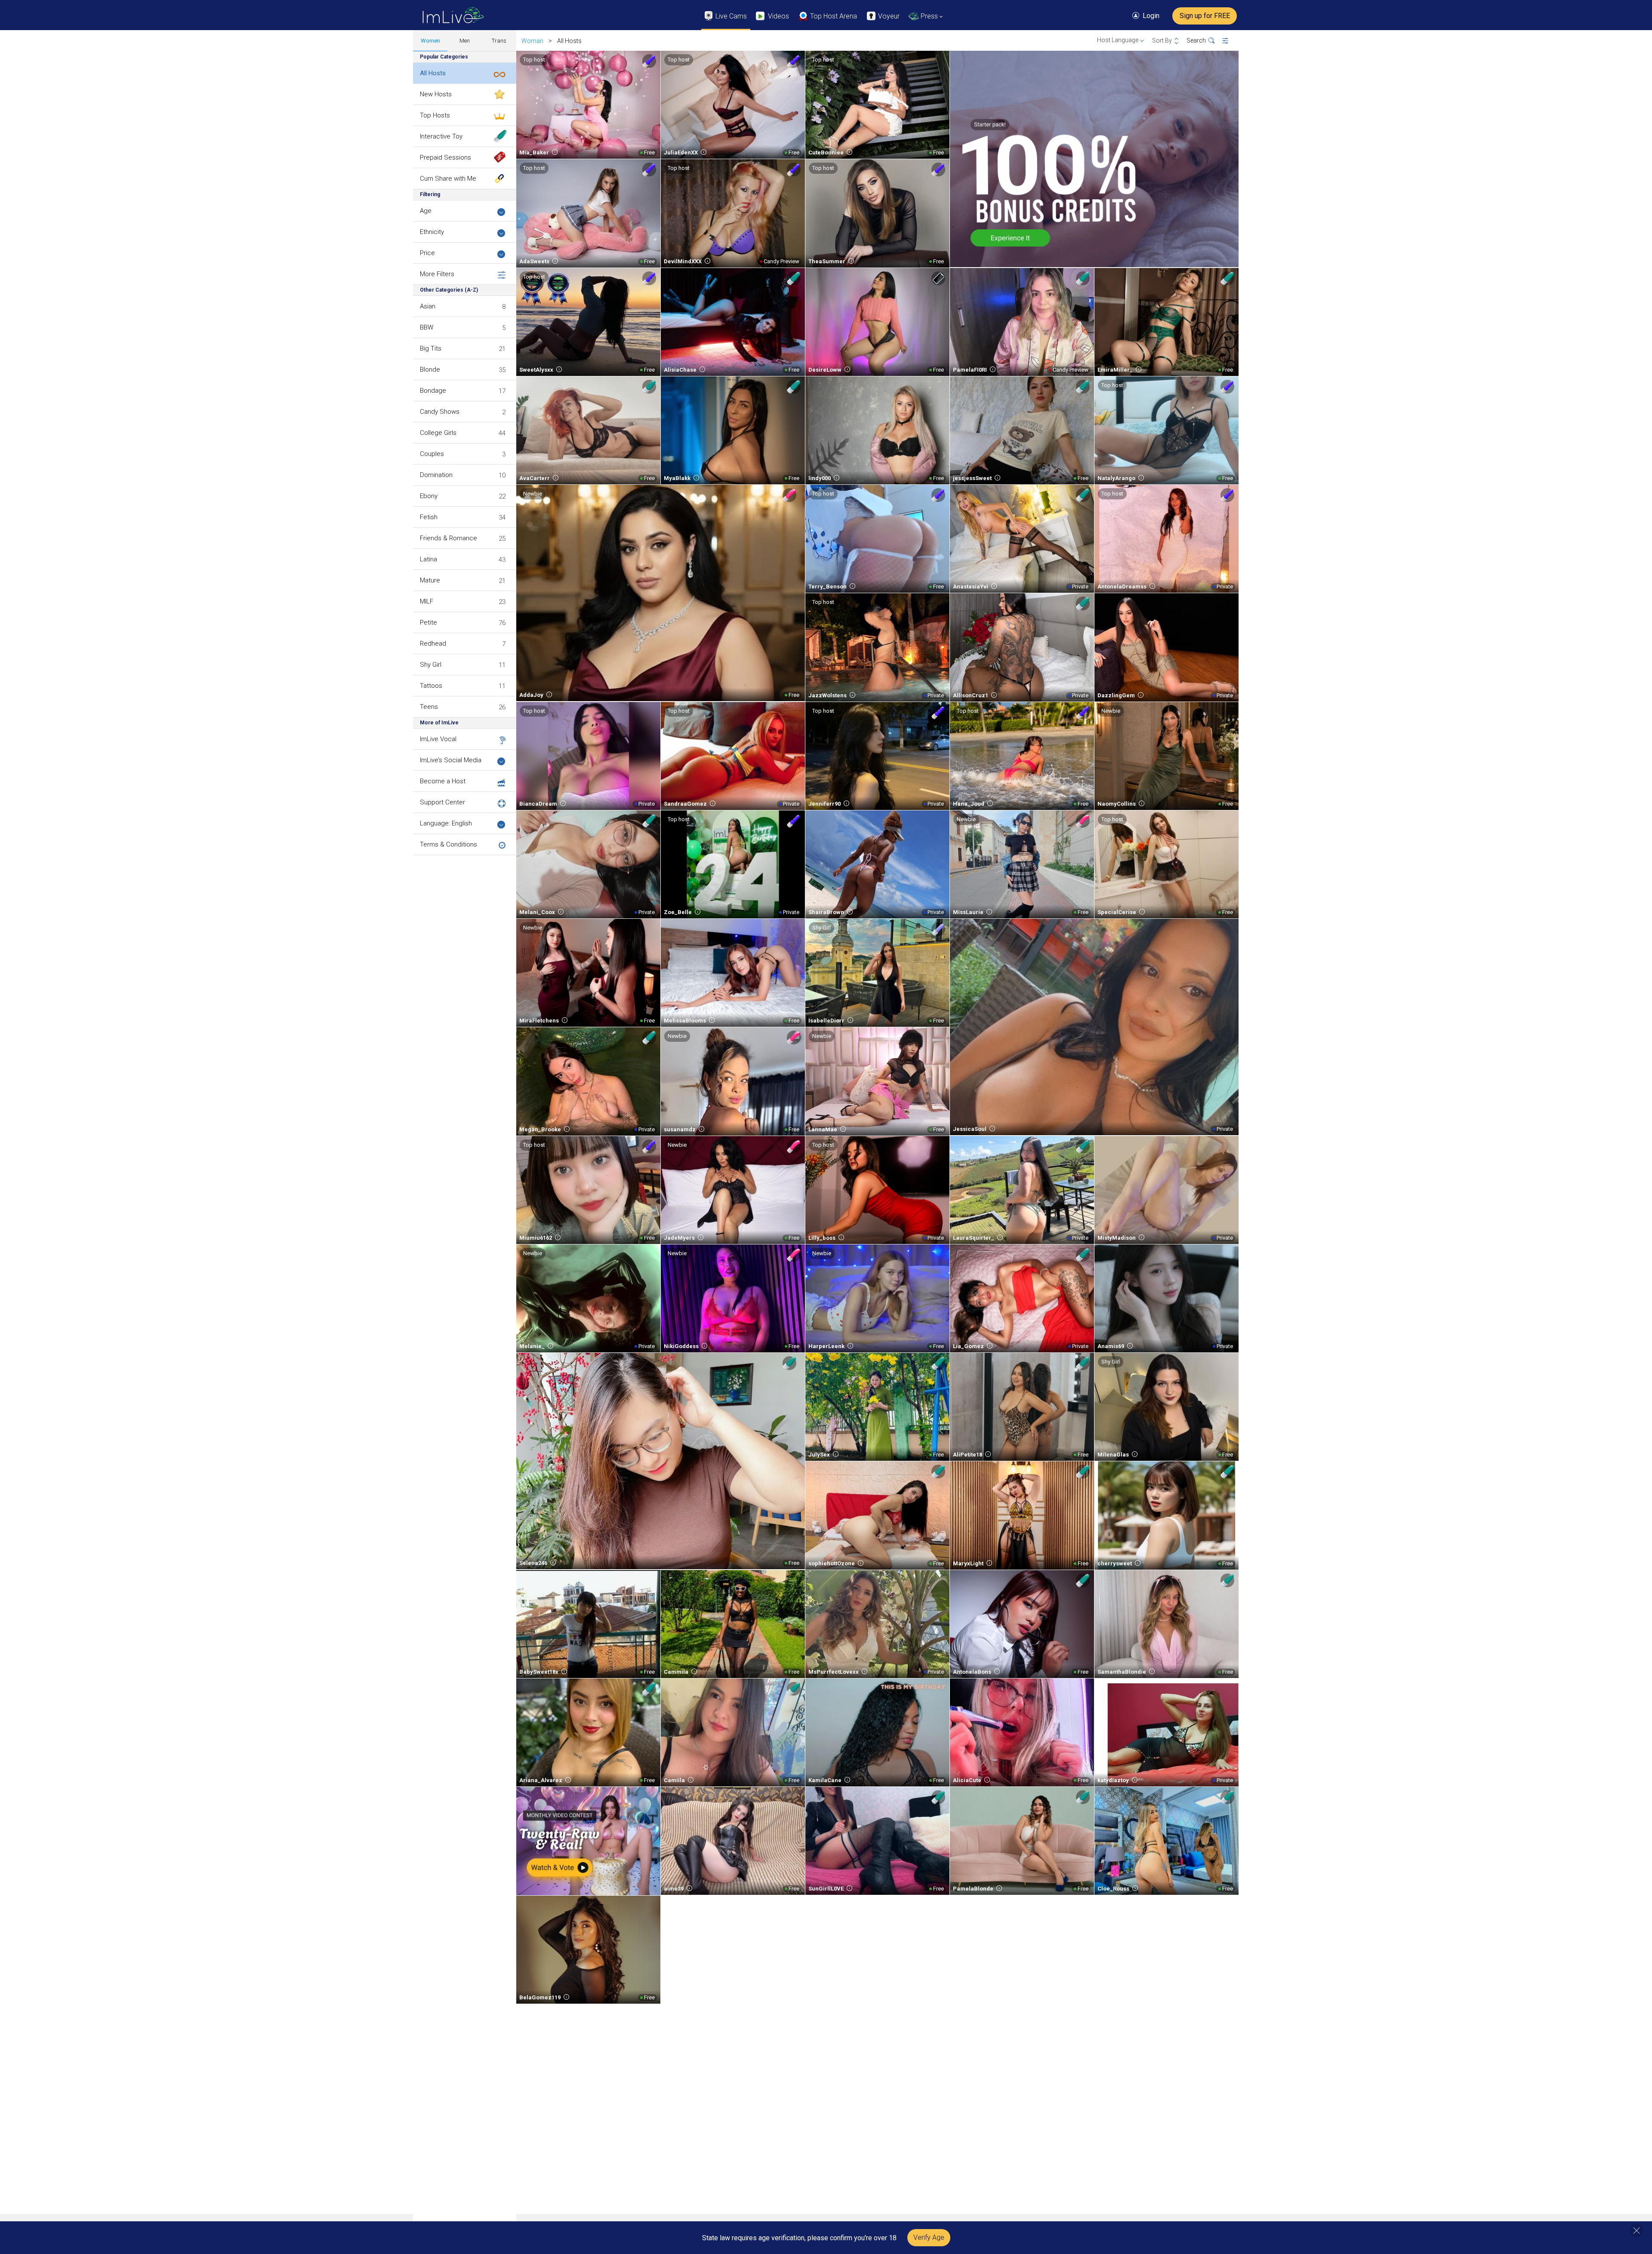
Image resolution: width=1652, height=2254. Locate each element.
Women (430, 41)
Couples (432, 454)
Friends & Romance (448, 538)
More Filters (437, 274)
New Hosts (436, 94)
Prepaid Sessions (445, 157)
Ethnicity (432, 232)
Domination (436, 475)
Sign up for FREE (1205, 16)
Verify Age (929, 2237)
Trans (499, 41)
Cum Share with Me (448, 179)
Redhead (433, 644)
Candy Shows (440, 412)
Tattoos (431, 686)
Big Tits (431, 348)
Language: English (446, 823)
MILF (427, 601)
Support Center (442, 802)
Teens (429, 707)
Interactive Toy (441, 136)
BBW (427, 327)
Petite (428, 622)
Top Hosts (435, 115)
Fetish (429, 517)
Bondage (433, 391)
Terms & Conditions (448, 844)
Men (465, 41)
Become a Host (443, 781)
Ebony (429, 496)
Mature (430, 580)
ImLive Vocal (438, 739)
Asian (428, 306)
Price (427, 253)
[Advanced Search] (1231, 41)
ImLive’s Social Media (451, 760)
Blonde (430, 370)
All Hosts (433, 73)
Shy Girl (431, 665)
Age (426, 211)
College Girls (438, 433)
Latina (428, 559)
